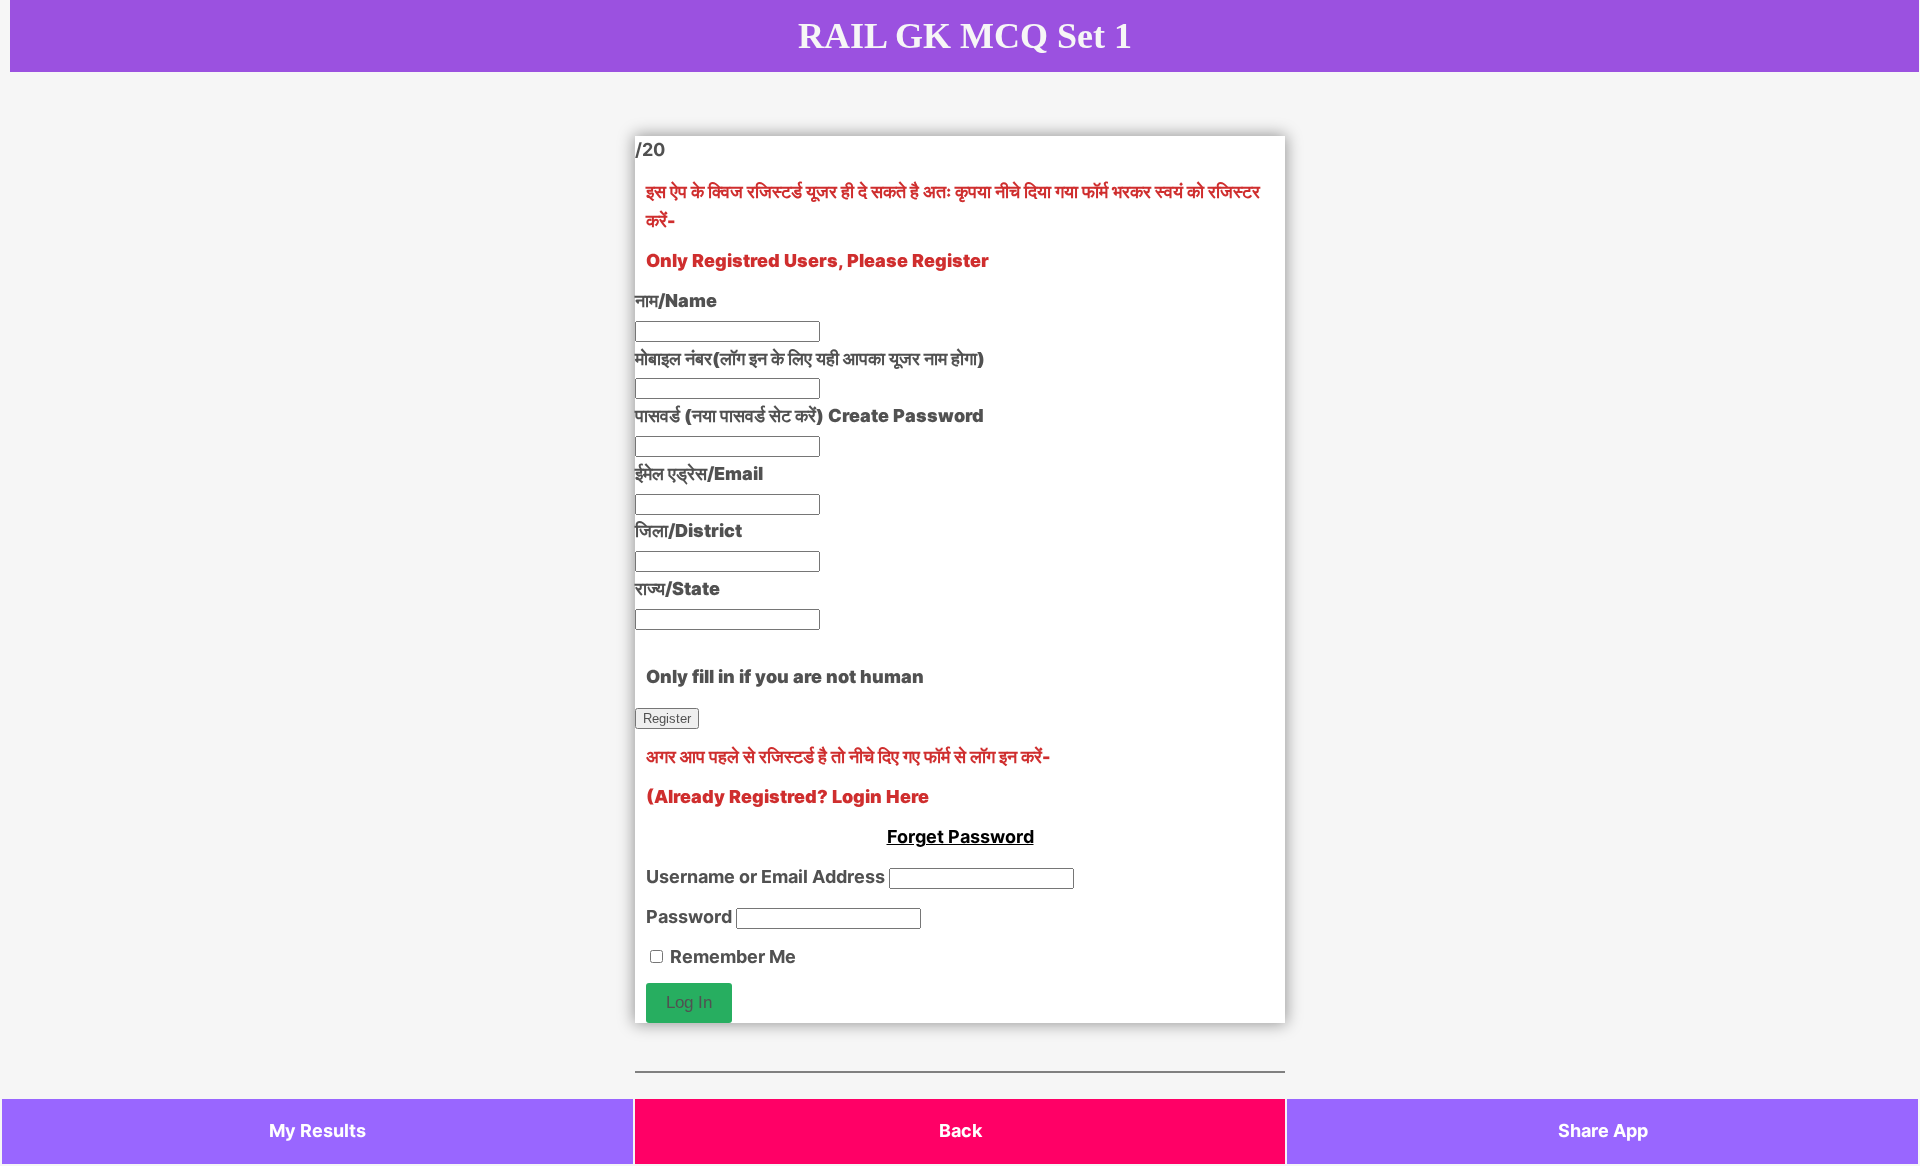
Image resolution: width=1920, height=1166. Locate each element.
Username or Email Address (765, 876)
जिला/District (688, 530)
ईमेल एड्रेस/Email (699, 473)
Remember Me (731, 956)
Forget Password (960, 836)
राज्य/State (677, 588)
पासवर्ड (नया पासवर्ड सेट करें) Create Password (809, 415)
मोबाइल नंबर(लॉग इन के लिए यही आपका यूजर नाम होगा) (810, 358)
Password (689, 916)
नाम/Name (676, 300)
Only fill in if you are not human (785, 676)
